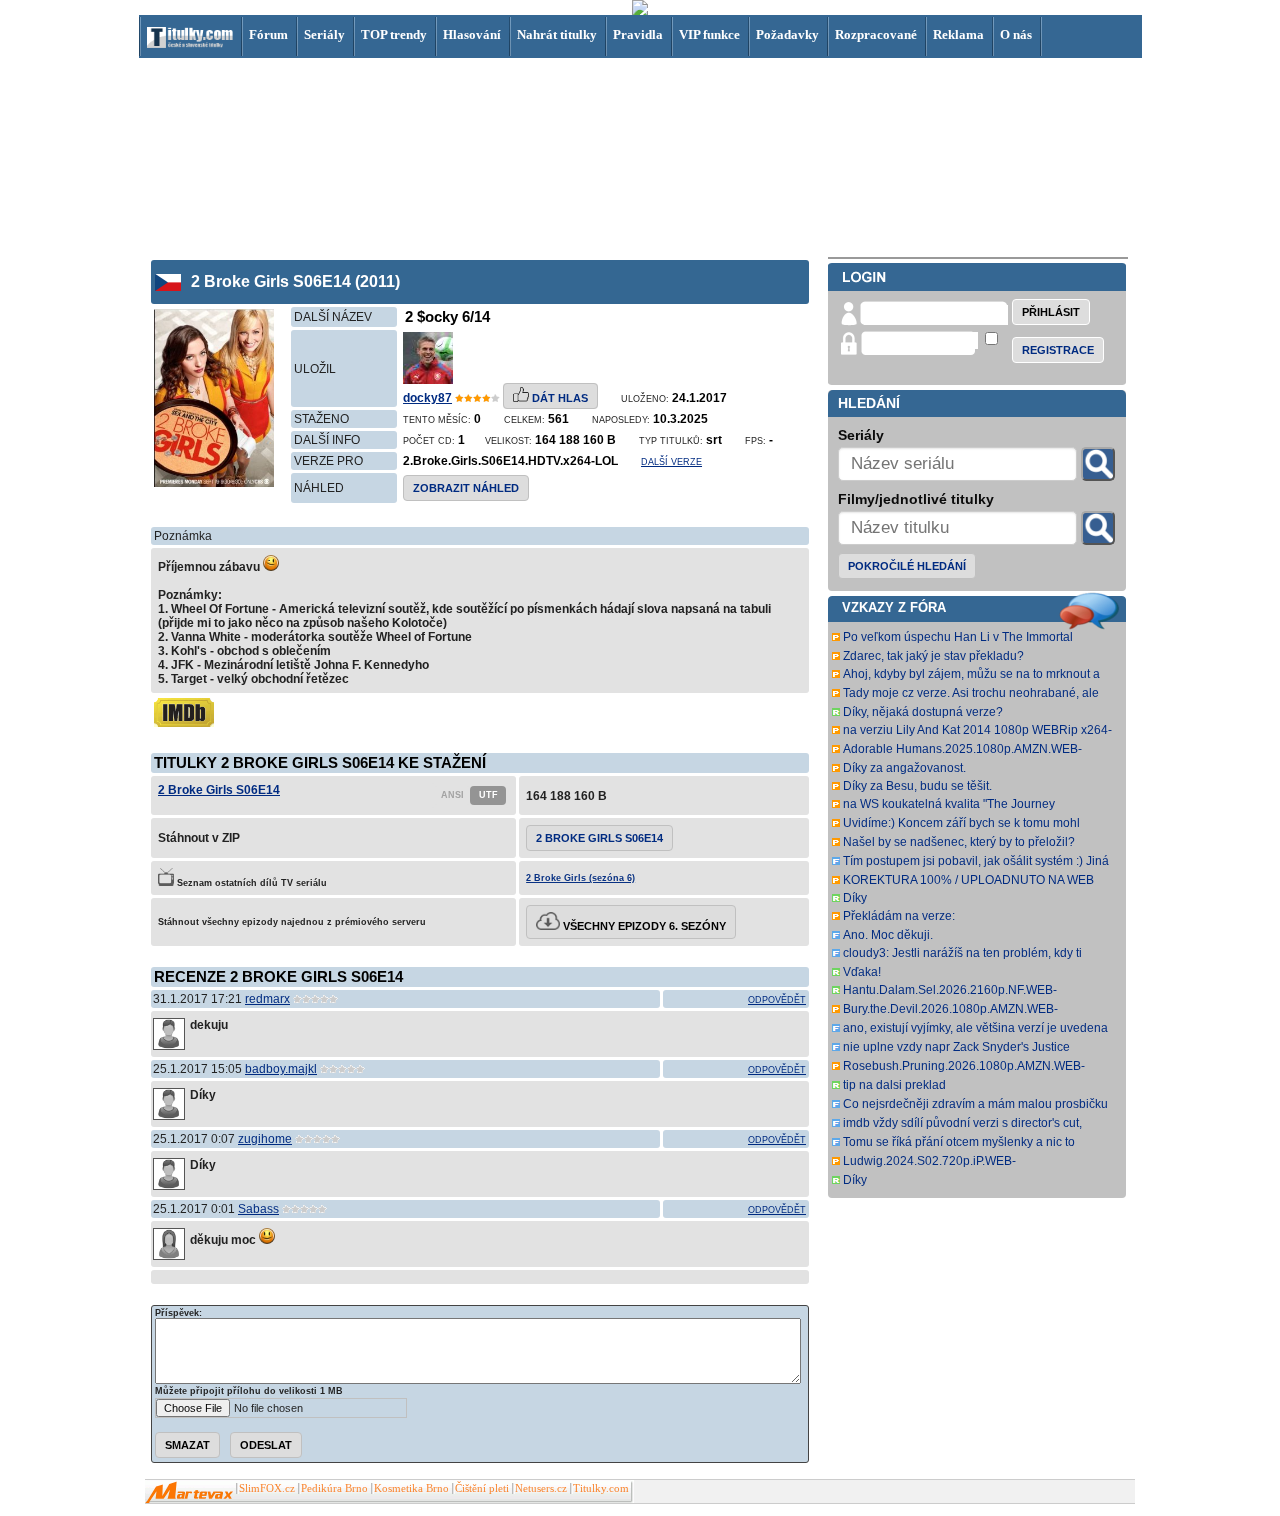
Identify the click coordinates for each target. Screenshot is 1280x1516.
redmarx (267, 999)
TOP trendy (394, 34)
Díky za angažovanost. (904, 768)
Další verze (671, 462)
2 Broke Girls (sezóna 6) (580, 878)
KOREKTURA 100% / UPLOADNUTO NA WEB (968, 880)
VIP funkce (709, 34)
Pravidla (638, 34)
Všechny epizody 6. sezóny (643, 926)
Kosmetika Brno (411, 1488)
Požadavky (787, 34)
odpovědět (777, 1000)
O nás (1016, 34)
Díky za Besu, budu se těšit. (917, 786)
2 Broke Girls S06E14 (219, 790)
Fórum (268, 34)
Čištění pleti (482, 1488)
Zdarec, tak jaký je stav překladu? (933, 656)
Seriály (324, 34)
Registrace (1058, 350)
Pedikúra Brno (334, 1488)
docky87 (427, 398)
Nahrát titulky (557, 34)
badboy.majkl (281, 1069)
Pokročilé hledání (907, 566)
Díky (855, 898)
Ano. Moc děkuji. (888, 935)
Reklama (958, 34)
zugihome (265, 1139)
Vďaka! (862, 972)
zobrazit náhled (466, 488)
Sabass (258, 1209)
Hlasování (472, 34)
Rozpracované (876, 34)
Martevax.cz (189, 1493)
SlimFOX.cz (267, 1488)
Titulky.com (601, 1488)
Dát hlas (558, 398)
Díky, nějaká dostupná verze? (923, 712)
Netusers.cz (541, 1488)
